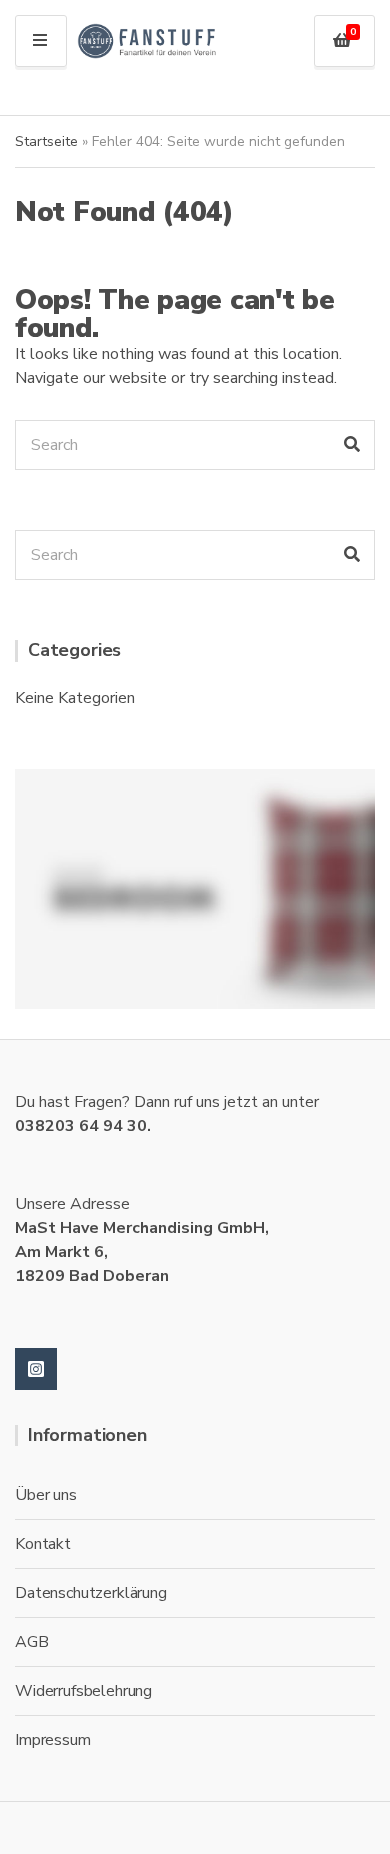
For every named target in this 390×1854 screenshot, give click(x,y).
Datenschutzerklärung (91, 1593)
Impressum (53, 1740)
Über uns (46, 1495)
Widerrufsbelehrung (83, 1691)
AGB (32, 1642)
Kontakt (43, 1544)
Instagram (36, 1369)
